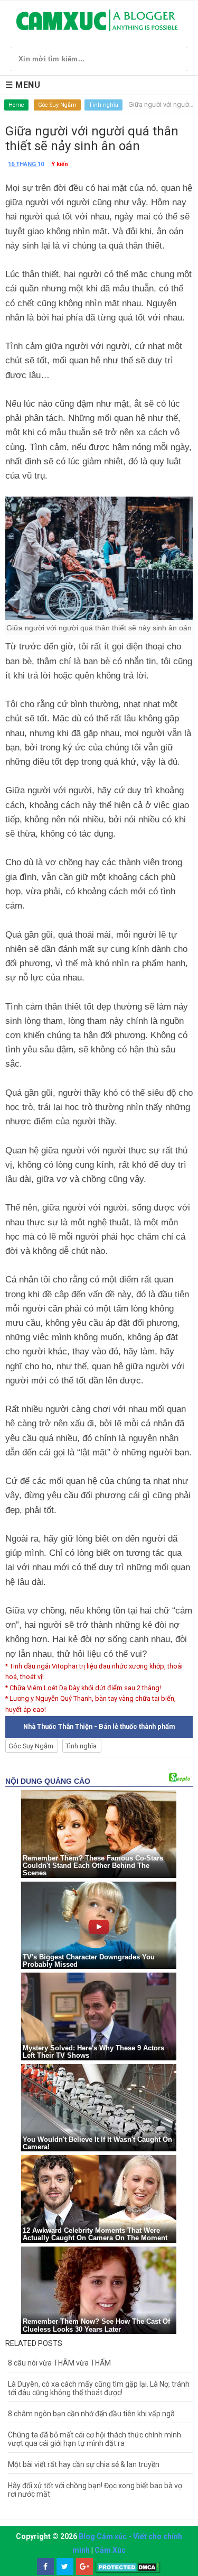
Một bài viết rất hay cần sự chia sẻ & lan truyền (84, 2464)
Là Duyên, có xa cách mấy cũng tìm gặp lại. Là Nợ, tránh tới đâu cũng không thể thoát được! (99, 2388)
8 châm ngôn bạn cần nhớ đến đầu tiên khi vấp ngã (91, 2414)
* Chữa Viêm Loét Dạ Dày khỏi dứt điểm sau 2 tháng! (83, 1688)
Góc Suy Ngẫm (57, 105)
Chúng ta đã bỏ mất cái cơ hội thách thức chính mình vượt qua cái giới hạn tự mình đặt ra (95, 2439)
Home (16, 105)
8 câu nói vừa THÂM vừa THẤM (59, 2363)
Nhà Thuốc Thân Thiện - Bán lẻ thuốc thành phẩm (99, 1726)
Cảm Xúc (110, 2550)
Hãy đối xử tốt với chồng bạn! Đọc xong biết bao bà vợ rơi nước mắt (95, 2490)
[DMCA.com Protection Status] (128, 2567)
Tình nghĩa (103, 105)
